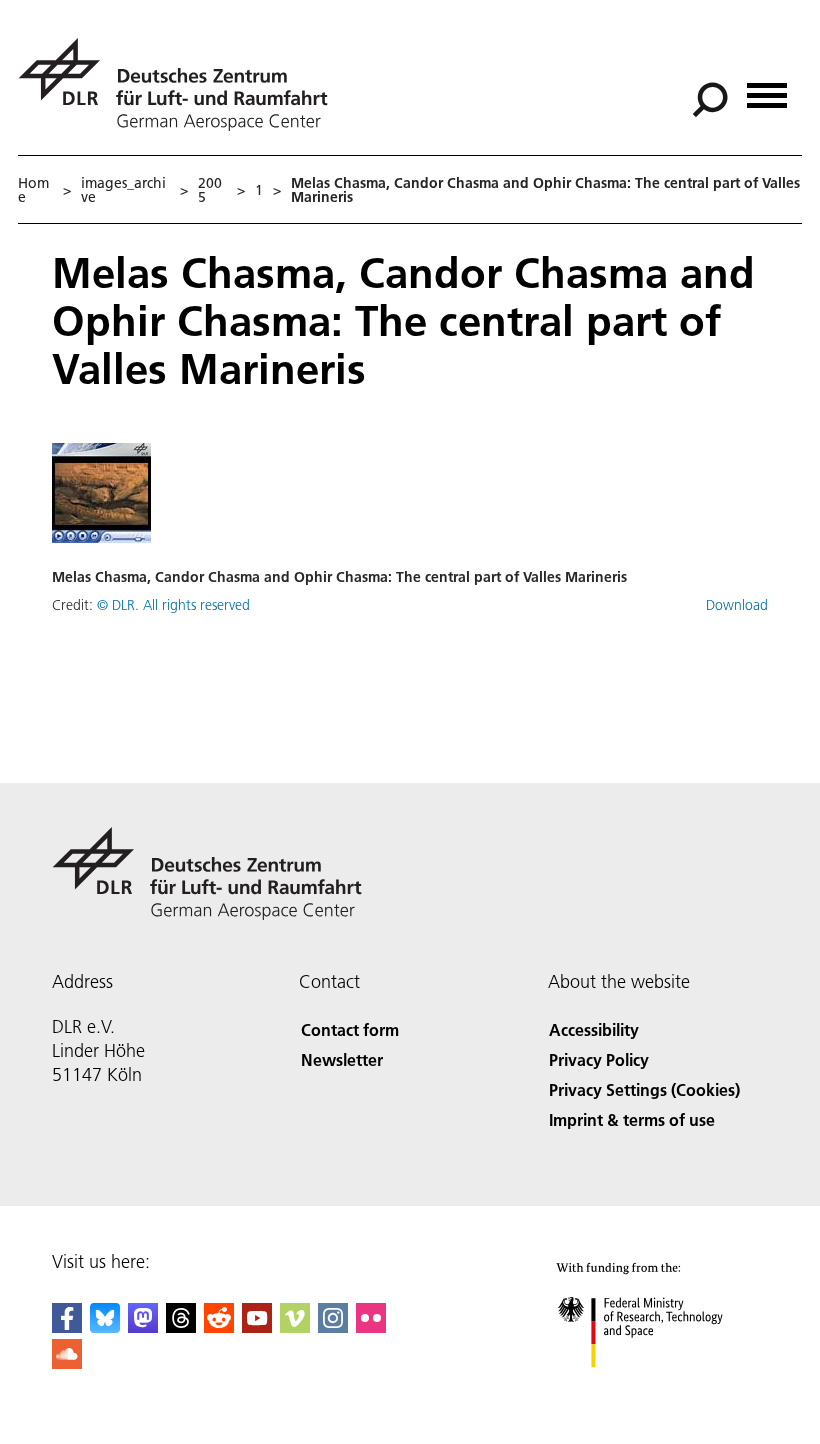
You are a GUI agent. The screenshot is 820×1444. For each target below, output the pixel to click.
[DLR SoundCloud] (67, 1362)
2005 (210, 190)
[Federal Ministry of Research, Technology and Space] (658, 1387)
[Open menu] (767, 88)
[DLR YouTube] (257, 1326)
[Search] (712, 98)
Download (737, 605)
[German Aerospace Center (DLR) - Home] (181, 84)
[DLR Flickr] (371, 1326)
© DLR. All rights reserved (173, 605)
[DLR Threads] (181, 1326)
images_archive (123, 190)
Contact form (350, 1029)
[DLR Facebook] (67, 1326)
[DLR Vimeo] (295, 1326)
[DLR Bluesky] (105, 1326)
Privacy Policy (599, 1059)
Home (33, 190)
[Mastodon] (143, 1326)
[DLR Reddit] (219, 1326)
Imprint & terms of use (632, 1119)
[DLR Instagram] (333, 1326)
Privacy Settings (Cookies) (644, 1089)
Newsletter (342, 1059)
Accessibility (594, 1029)
